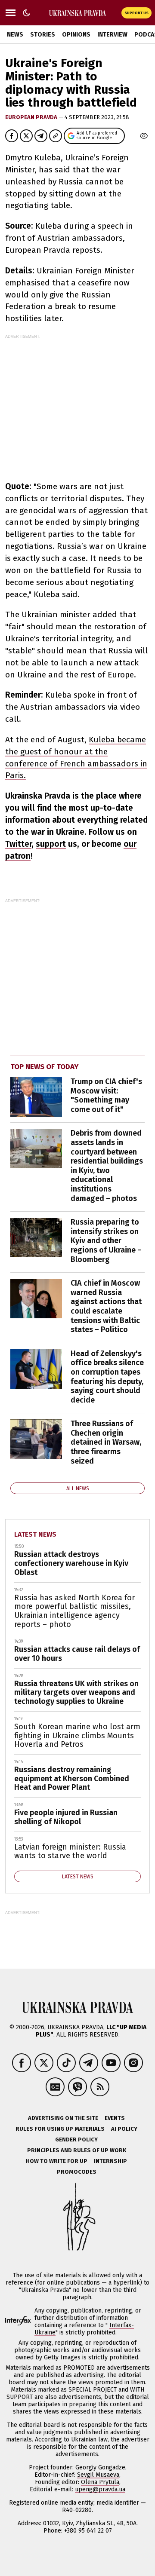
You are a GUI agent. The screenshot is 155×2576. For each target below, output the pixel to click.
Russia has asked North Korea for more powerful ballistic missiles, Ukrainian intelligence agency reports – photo (74, 1611)
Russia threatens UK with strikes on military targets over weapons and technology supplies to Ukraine (76, 1692)
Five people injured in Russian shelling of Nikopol (66, 1817)
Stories (43, 35)
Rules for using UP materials (60, 2129)
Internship (110, 2161)
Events (115, 2118)
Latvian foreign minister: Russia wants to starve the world (70, 1852)
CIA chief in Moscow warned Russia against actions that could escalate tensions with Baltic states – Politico (106, 1306)
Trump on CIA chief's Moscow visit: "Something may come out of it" (106, 1095)
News (15, 35)
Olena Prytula (100, 2482)
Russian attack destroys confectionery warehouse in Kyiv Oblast (71, 1563)
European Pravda (32, 117)
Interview (112, 35)
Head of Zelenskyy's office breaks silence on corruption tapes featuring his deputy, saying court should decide (107, 1377)
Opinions (76, 35)
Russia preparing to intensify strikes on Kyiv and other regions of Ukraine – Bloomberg (106, 1241)
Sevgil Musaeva (98, 2475)
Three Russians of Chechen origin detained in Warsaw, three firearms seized (106, 1442)
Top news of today (44, 1067)
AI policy (124, 2129)
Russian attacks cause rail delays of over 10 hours (77, 1654)
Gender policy (76, 2140)
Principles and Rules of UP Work (77, 2150)
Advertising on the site (63, 2118)
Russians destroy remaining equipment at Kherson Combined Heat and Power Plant (72, 1778)
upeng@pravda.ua (100, 2489)
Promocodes (77, 2172)
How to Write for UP (57, 2161)
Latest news (35, 1534)
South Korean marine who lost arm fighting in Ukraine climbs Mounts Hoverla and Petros (77, 1735)
